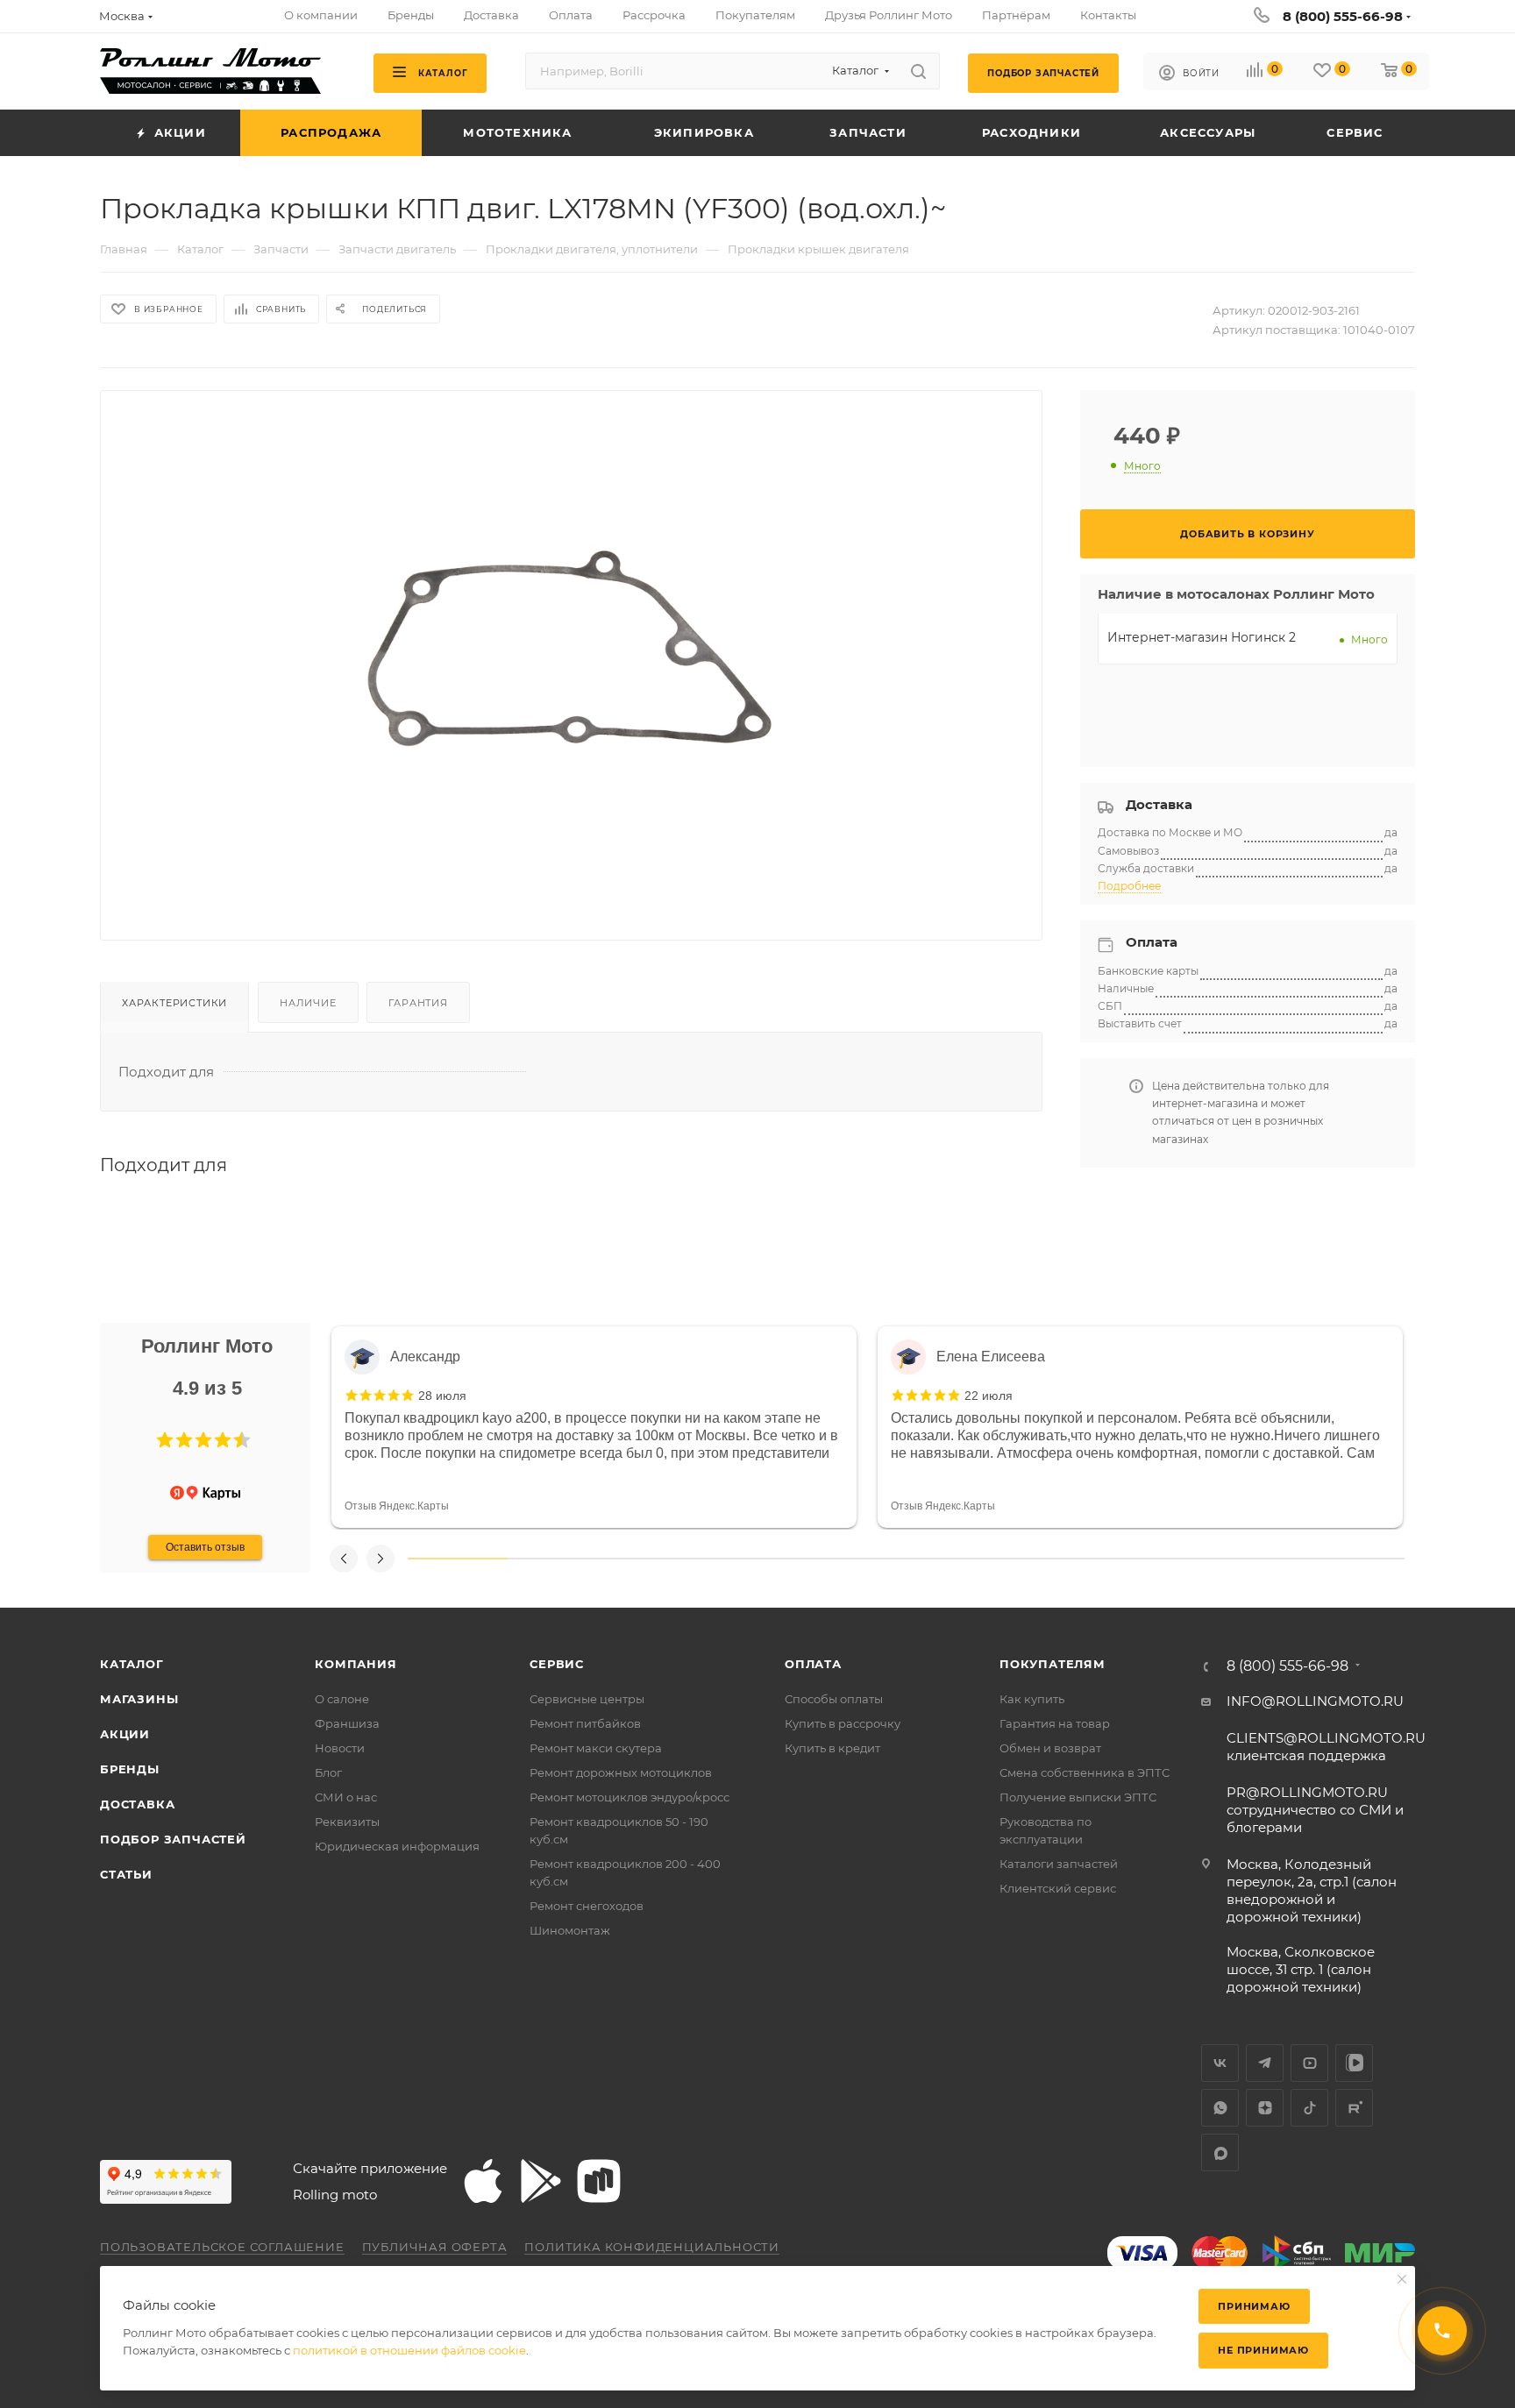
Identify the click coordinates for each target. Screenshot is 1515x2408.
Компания (356, 1664)
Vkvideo (1354, 2063)
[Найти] (918, 71)
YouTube (1309, 2063)
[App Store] (483, 2181)
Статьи (126, 1874)
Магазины (139, 1699)
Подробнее (1129, 886)
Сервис (557, 1664)
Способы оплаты (834, 1699)
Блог (328, 1772)
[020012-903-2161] (572, 651)
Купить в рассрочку (843, 1723)
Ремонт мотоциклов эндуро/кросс (629, 1797)
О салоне (342, 1699)
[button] (165, 1440)
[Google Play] (541, 2181)
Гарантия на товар (1055, 1723)
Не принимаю (1263, 2350)
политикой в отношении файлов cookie (409, 2350)
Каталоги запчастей (1059, 1864)
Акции (125, 1734)
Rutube (1354, 2108)
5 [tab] (857, 1559)
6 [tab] (956, 1559)
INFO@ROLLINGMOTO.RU (1315, 1701)
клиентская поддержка (1326, 1747)
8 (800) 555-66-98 (1343, 16)
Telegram (1265, 2063)
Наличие (308, 1003)
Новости (340, 1748)
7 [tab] (1056, 1559)
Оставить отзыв (205, 1547)
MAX (1220, 2152)
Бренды (130, 1769)
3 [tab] (657, 1559)
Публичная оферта (435, 2247)
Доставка (137, 1804)
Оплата (813, 1664)
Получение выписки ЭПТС (1078, 1797)
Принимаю (1254, 2306)
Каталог (132, 1664)
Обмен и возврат (1050, 1748)
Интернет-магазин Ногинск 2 (1202, 637)
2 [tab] (558, 1559)
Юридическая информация (397, 1846)
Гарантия (418, 1003)
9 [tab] (1255, 1559)
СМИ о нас (346, 1797)
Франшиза (347, 1723)
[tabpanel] (594, 1427)
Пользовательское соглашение (222, 2247)
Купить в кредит (832, 1748)
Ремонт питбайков (585, 1723)
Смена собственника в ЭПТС (1085, 1772)
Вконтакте (1220, 2063)
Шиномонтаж (570, 1930)
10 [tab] (1355, 1559)
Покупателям (1053, 1664)
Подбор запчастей (173, 1839)
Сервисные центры (587, 1699)
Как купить (1032, 1699)
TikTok (1309, 2108)
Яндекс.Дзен (1265, 2108)
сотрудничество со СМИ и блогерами (1315, 1810)
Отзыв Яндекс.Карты (397, 1506)
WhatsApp (1220, 2108)
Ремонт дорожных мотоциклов (621, 1772)
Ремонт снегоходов (587, 1906)
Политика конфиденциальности (652, 2247)
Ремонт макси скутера (596, 1748)
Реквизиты (347, 1822)
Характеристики (174, 1003)
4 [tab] (757, 1559)
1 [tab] (458, 1559)
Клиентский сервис (1058, 1888)
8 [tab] (1156, 1559)
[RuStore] (599, 2181)
